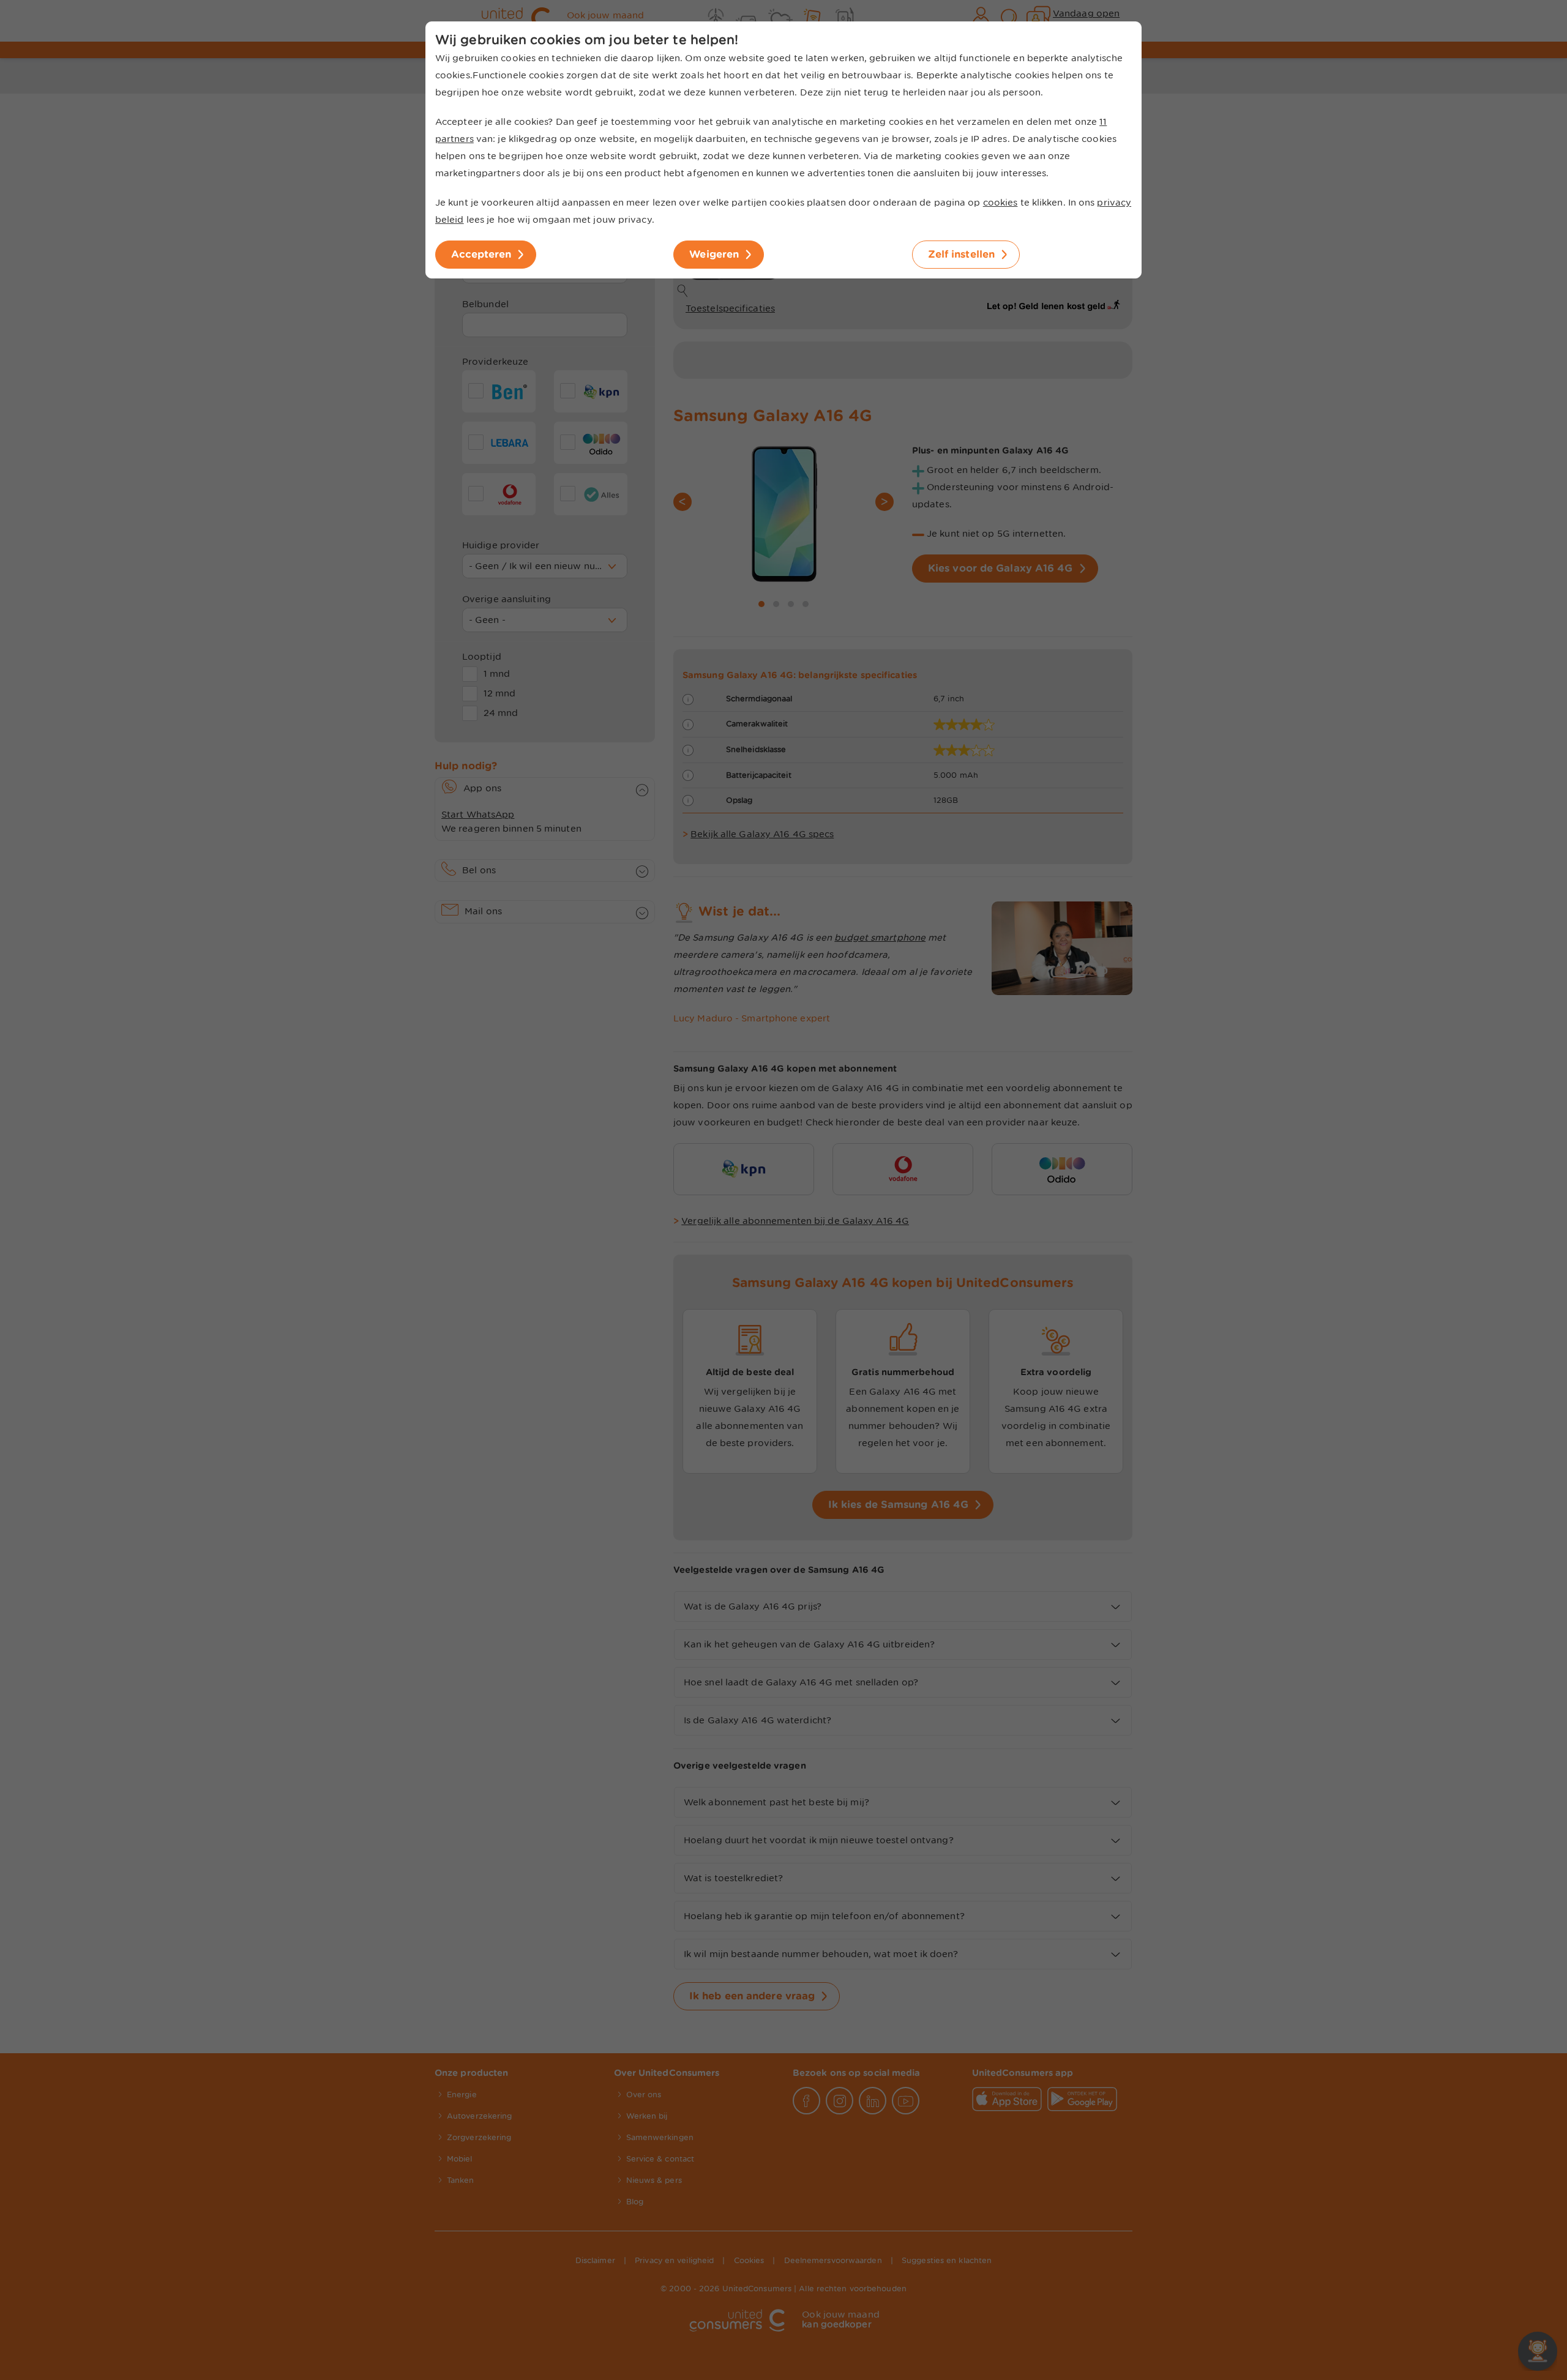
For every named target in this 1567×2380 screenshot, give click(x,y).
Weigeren (714, 254)
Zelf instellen (961, 254)
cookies (1000, 203)
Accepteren (481, 254)
